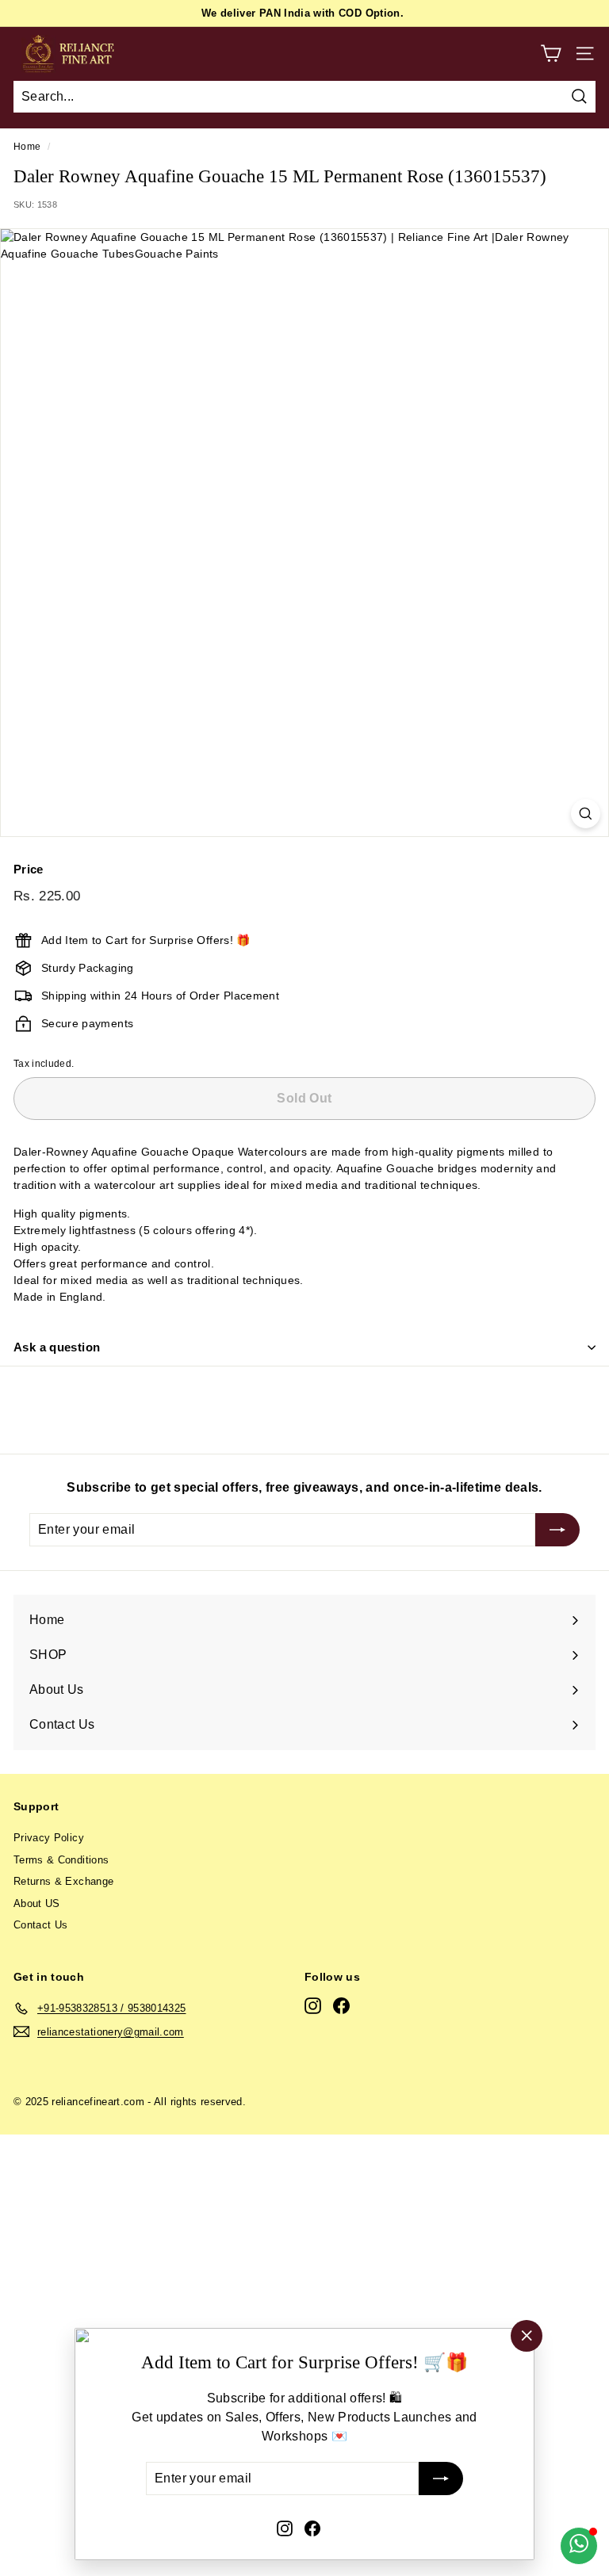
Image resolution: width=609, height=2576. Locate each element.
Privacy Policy (49, 1838)
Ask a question (57, 1347)
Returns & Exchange (63, 1881)
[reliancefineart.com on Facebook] (312, 2528)
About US (37, 1903)
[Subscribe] (441, 2479)
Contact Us (41, 1925)
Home (27, 147)
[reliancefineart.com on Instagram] (285, 2528)
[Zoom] (586, 814)
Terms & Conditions (61, 1860)
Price (29, 869)
